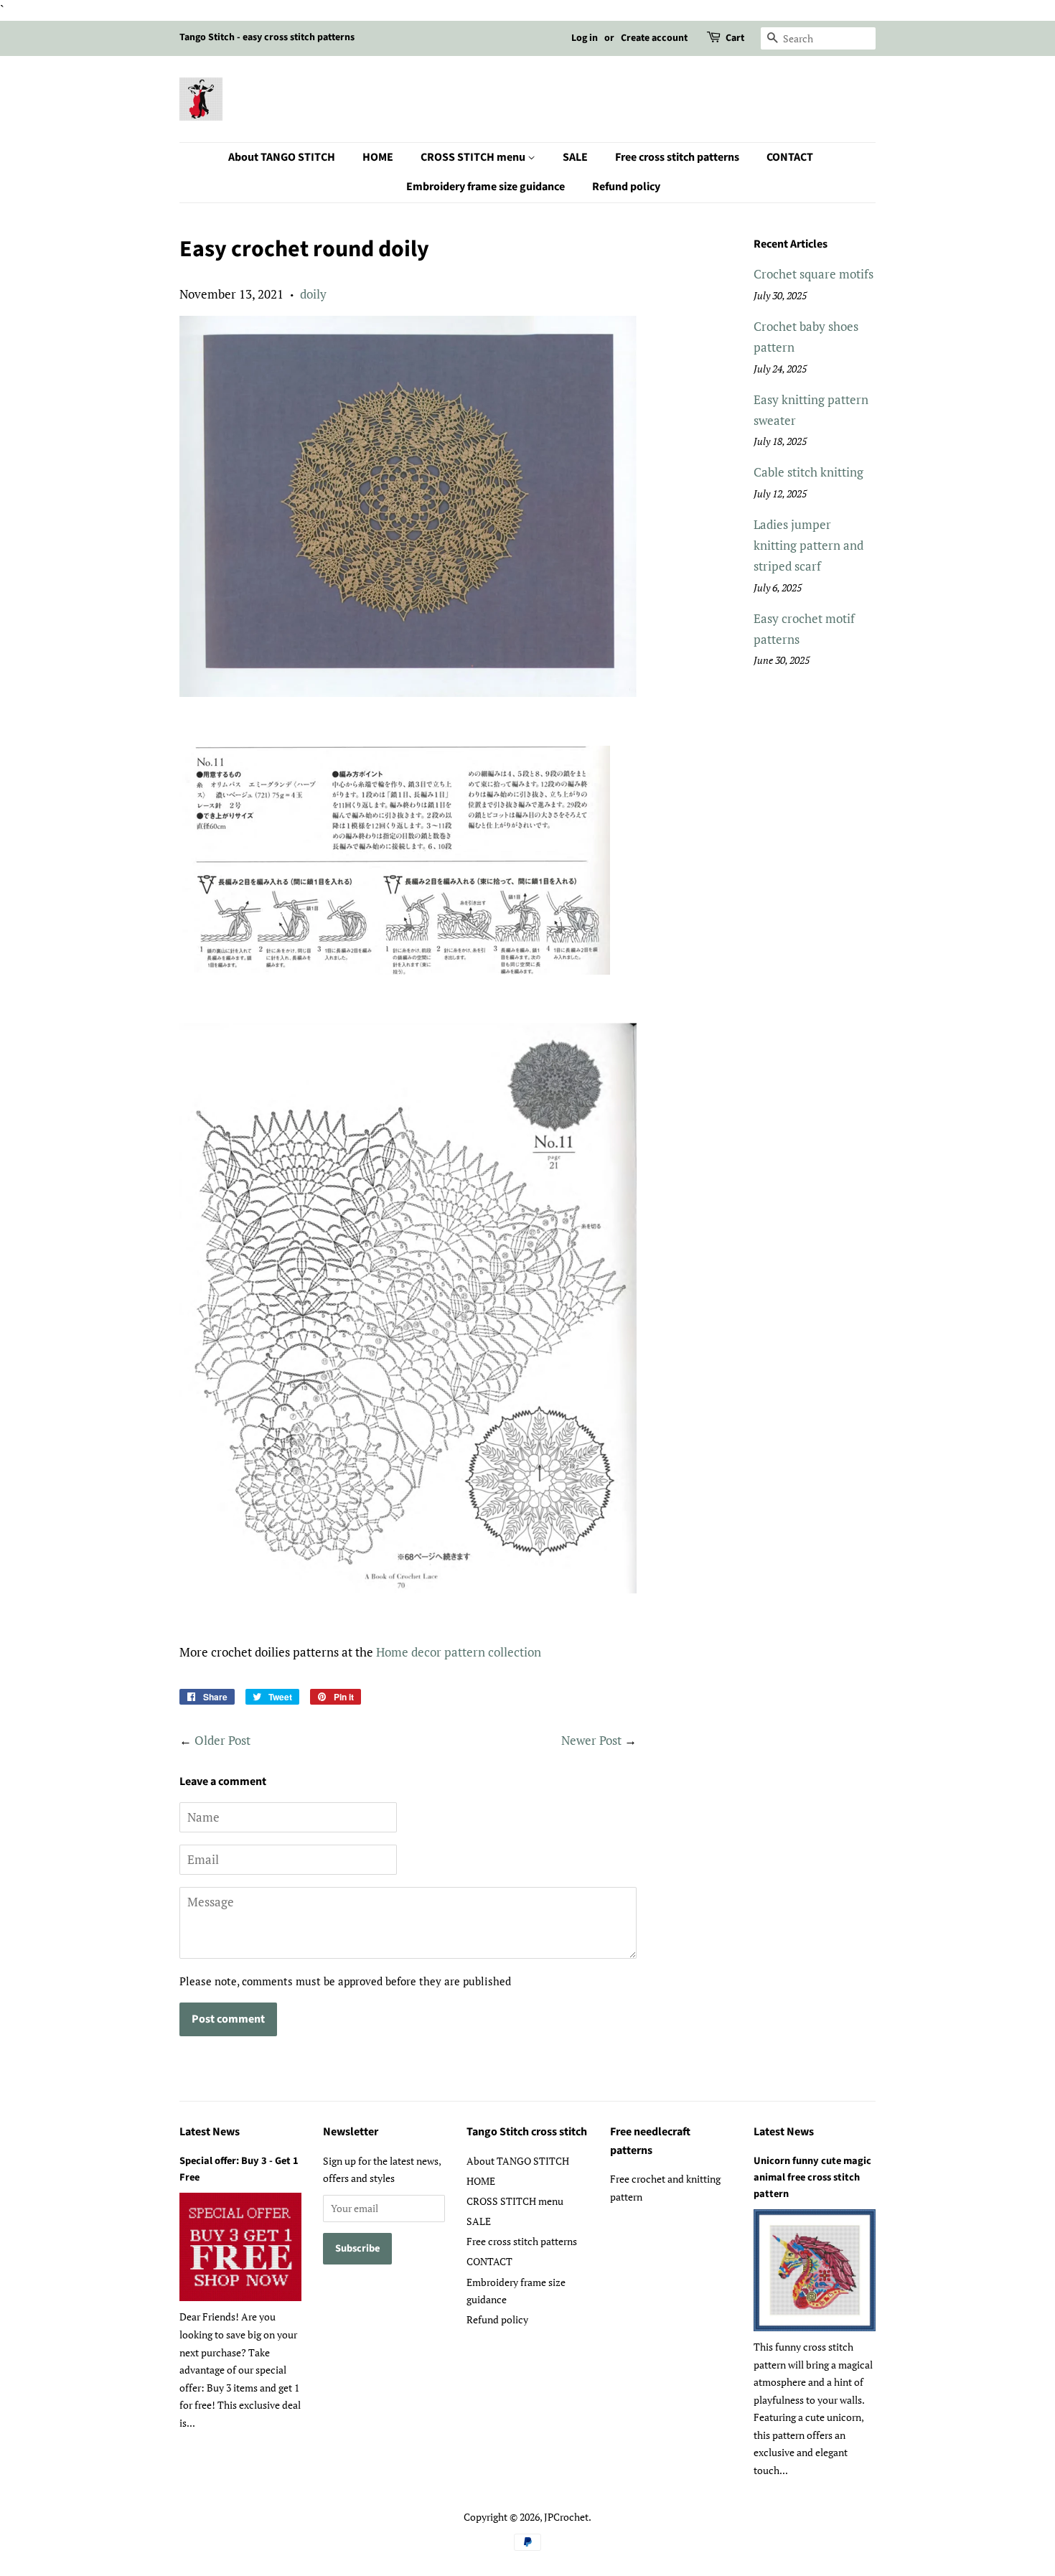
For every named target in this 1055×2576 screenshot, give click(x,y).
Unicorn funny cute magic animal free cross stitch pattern (812, 2177)
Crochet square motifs (813, 274)
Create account (654, 38)
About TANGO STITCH (282, 157)
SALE (575, 157)
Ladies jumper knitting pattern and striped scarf (808, 545)
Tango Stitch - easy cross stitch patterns (267, 37)
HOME (378, 157)
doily (313, 294)
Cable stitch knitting (808, 472)
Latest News (210, 2132)
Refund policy (626, 187)
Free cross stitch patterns (677, 157)
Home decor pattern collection (459, 1652)
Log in (585, 38)
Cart (735, 38)
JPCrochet (566, 2517)
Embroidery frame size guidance (486, 187)
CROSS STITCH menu (474, 157)
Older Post (222, 1740)
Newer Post (591, 1740)
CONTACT (790, 157)
